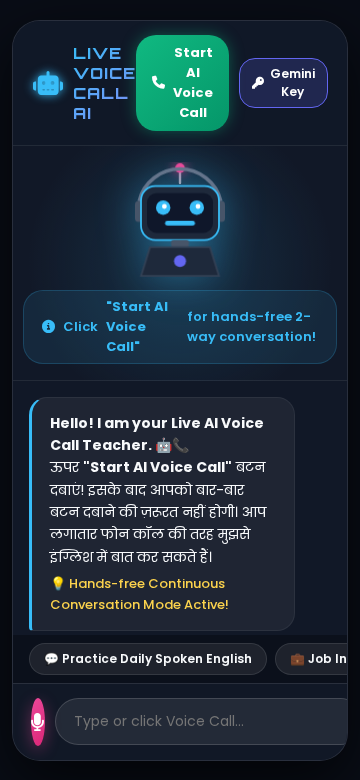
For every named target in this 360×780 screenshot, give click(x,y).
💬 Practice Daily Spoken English (148, 658)
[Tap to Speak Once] (38, 722)
